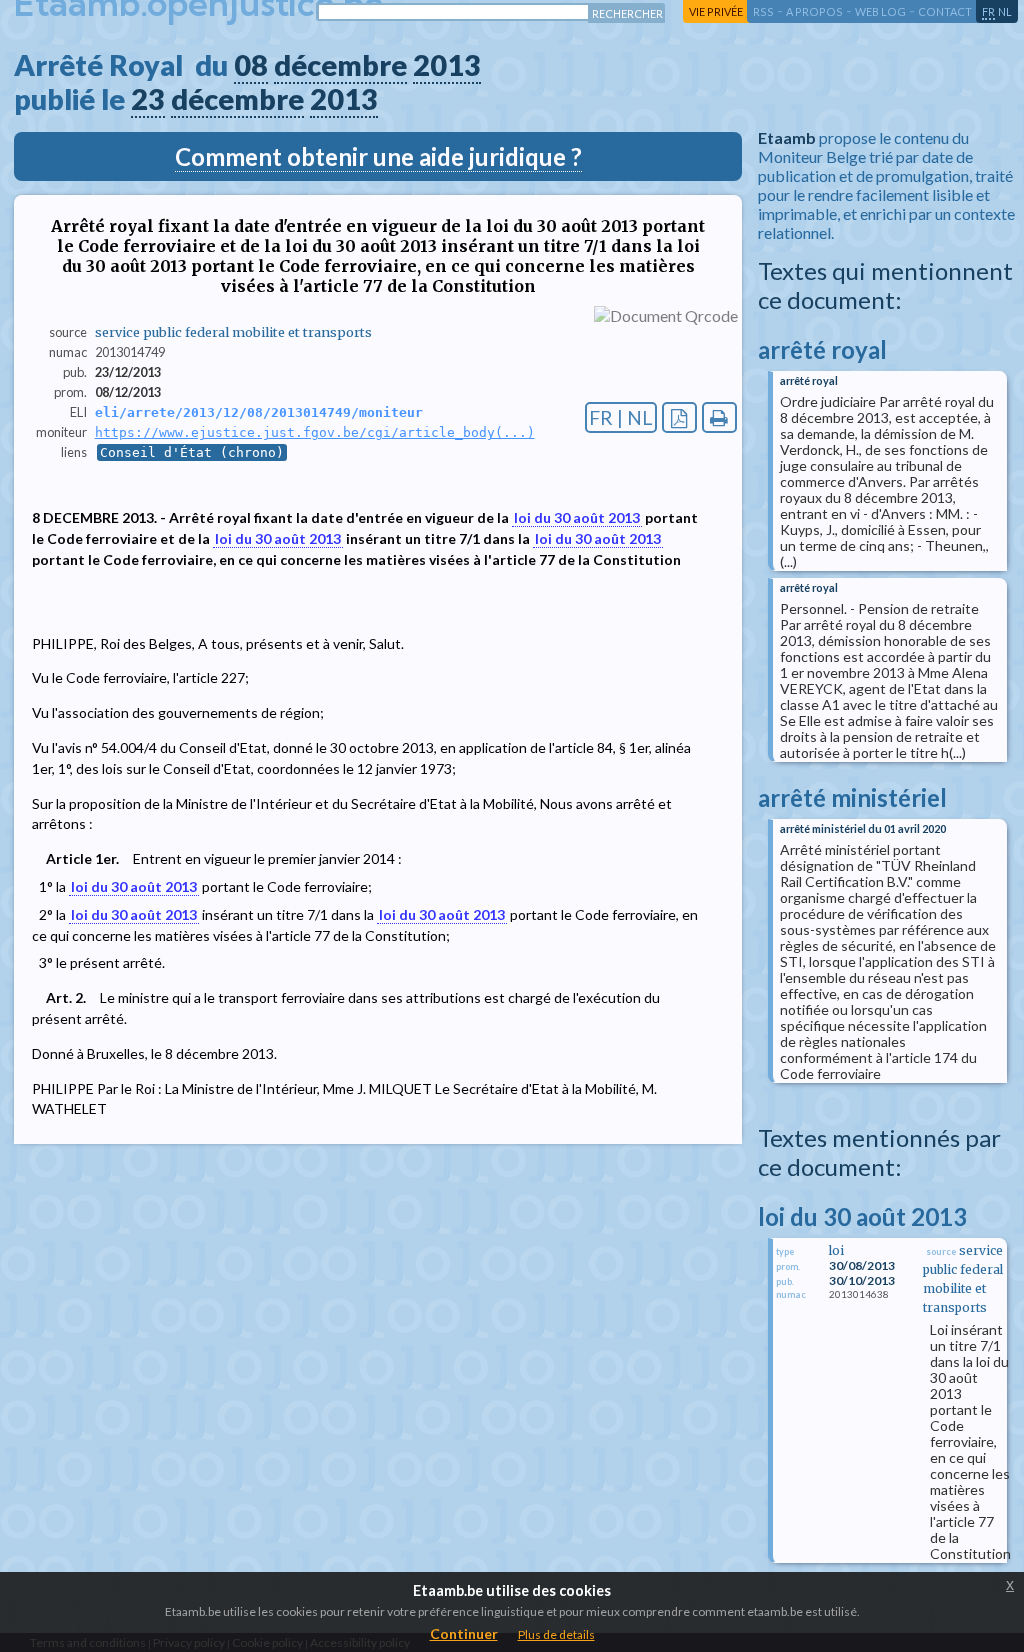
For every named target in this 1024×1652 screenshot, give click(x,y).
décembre (340, 65)
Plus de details (556, 1634)
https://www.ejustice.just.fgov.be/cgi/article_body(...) (315, 432)
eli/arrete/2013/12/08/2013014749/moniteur (259, 412)
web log (880, 11)
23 (148, 99)
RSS (763, 11)
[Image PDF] (679, 417)
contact (945, 11)
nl (1005, 11)
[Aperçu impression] (719, 417)
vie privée (716, 11)
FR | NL (621, 417)
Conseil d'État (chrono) (192, 452)
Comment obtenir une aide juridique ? (378, 156)
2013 (447, 65)
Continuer (464, 1633)
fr (988, 11)
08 (251, 65)
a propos (814, 11)
